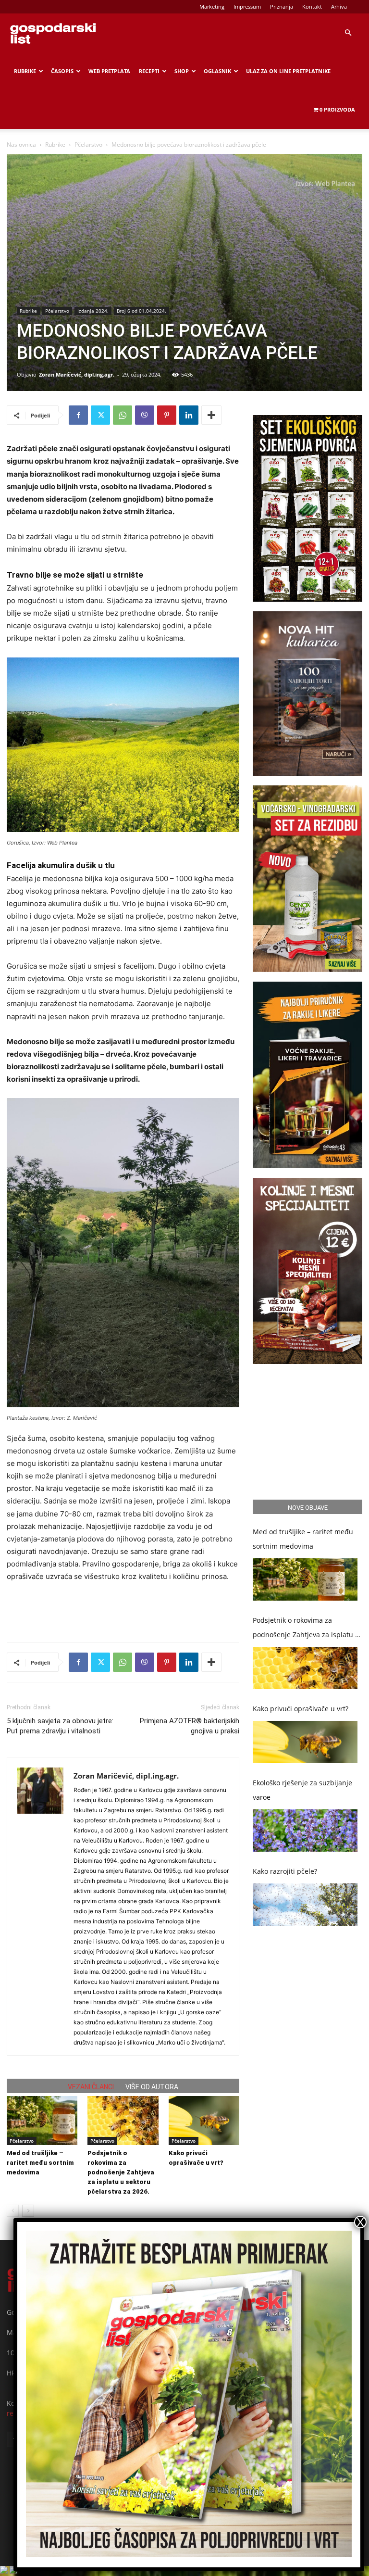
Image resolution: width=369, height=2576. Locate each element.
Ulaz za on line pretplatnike (288, 71)
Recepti (149, 71)
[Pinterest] (167, 415)
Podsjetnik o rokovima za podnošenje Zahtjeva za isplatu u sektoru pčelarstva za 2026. (121, 2172)
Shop (182, 71)
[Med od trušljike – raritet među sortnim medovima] (42, 2120)
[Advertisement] (123, 1610)
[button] (348, 33)
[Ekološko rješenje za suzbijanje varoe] (305, 1831)
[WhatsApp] (123, 415)
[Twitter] (100, 415)
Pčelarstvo (88, 145)
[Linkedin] (189, 415)
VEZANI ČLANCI (91, 2087)
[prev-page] (13, 2211)
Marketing (212, 6)
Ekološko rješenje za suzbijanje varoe (302, 1790)
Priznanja (282, 6)
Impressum (247, 6)
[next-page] (28, 2211)
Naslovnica (21, 145)
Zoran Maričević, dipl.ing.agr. (77, 374)
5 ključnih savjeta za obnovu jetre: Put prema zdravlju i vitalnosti (60, 1726)
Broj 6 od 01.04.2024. (141, 311)
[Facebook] (78, 415)
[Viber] (145, 415)
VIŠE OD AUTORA (152, 2087)
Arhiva (339, 6)
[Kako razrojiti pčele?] (305, 1905)
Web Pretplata (109, 71)
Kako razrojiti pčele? (285, 1871)
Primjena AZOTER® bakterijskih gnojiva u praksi (190, 1726)
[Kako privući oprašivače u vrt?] (204, 2120)
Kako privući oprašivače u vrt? (301, 1709)
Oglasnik (217, 71)
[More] (211, 415)
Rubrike (25, 71)
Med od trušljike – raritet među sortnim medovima (40, 2163)
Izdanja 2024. (93, 311)
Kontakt (312, 6)
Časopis (62, 71)
